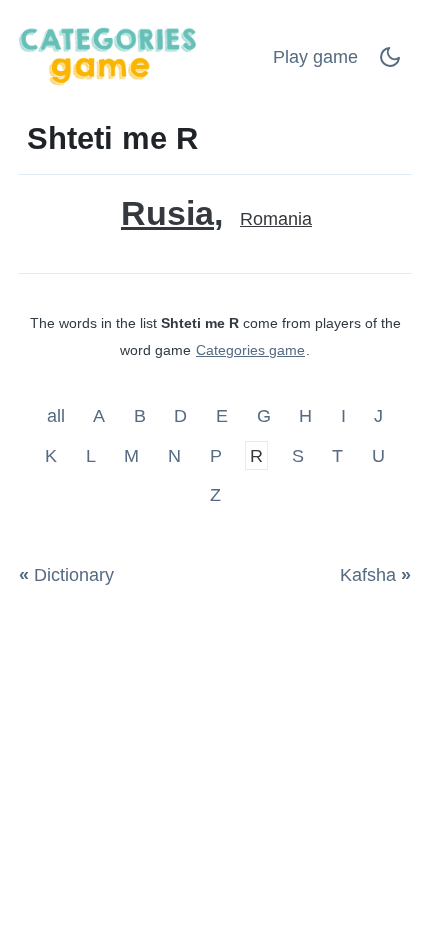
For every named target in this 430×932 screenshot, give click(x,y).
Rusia (167, 213)
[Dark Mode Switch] (390, 63)
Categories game (250, 350)
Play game (315, 57)
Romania (276, 219)
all (58, 416)
